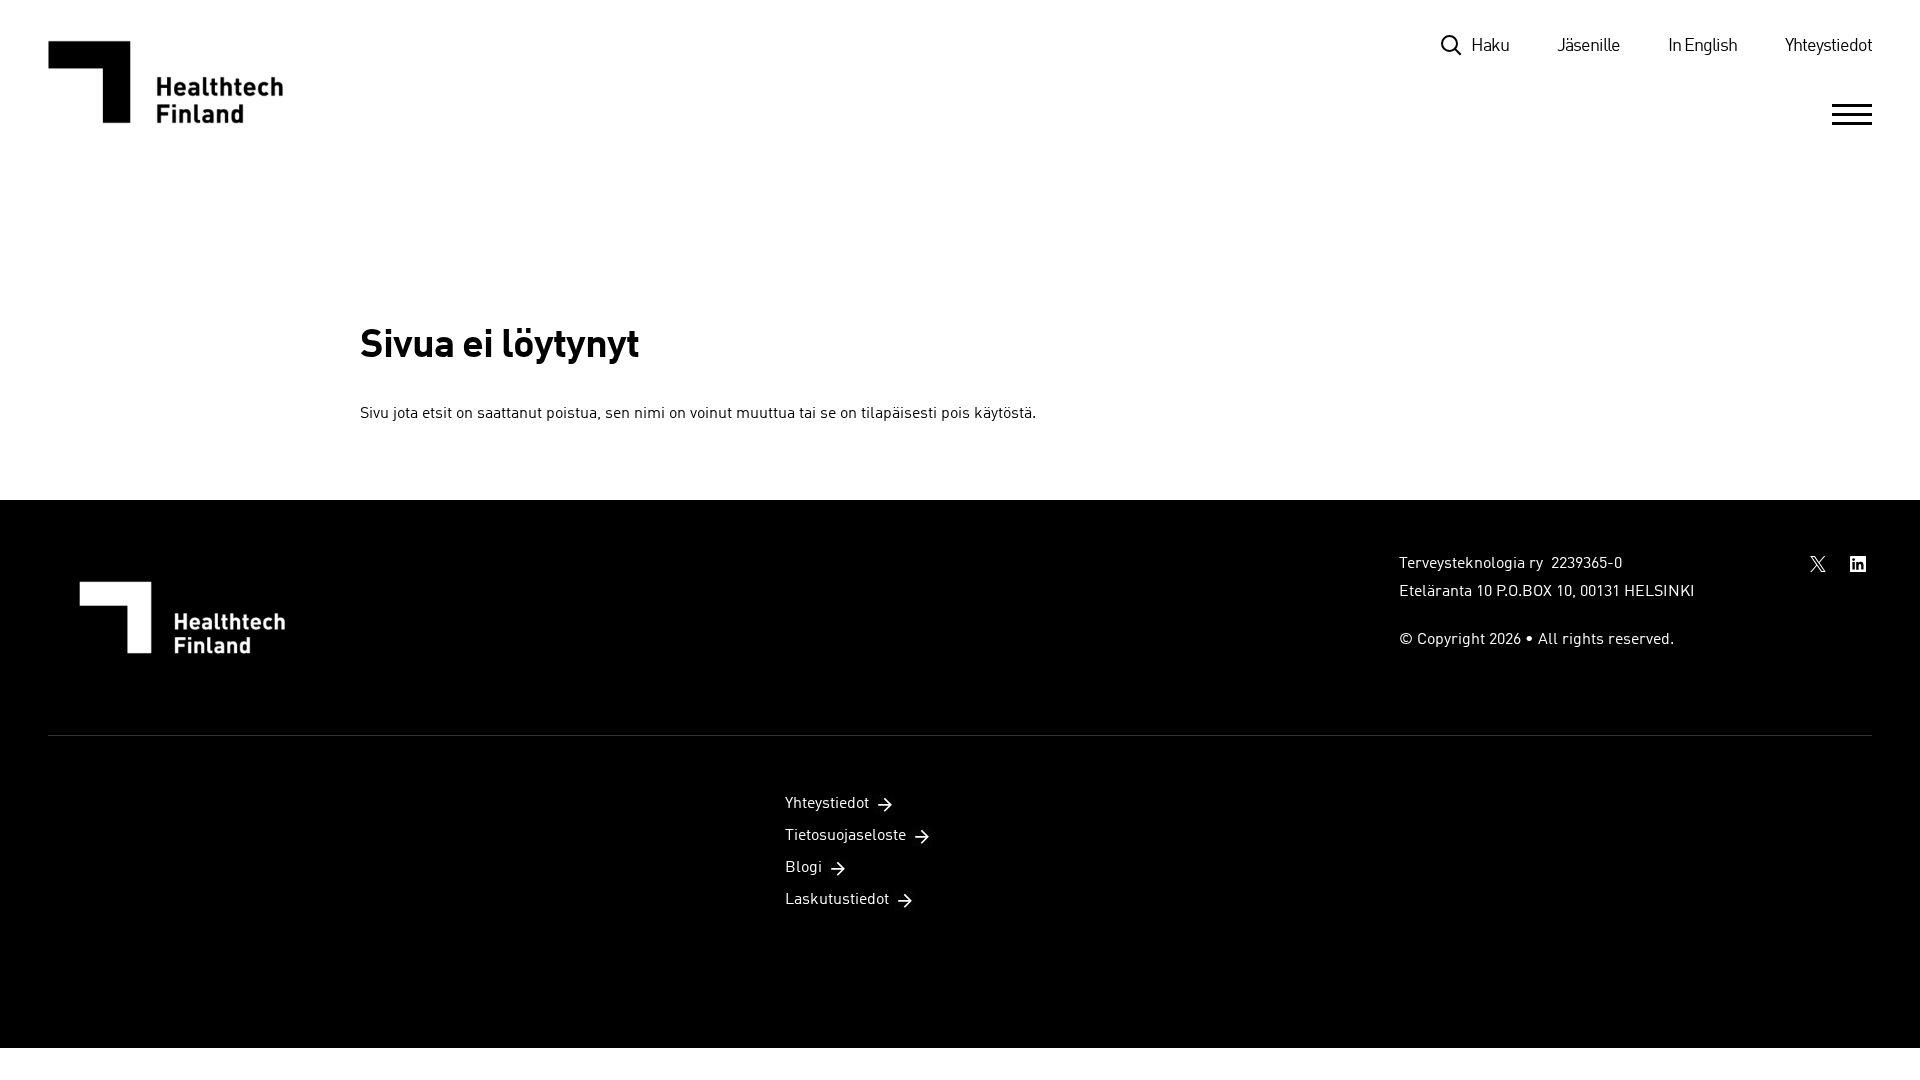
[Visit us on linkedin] (1858, 564)
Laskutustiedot (837, 900)
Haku (1490, 46)
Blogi (803, 868)
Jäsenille (1588, 46)
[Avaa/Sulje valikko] (1852, 114)
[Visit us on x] (1818, 564)
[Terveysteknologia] (185, 82)
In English (1702, 46)
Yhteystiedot (1828, 46)
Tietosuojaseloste (845, 836)
